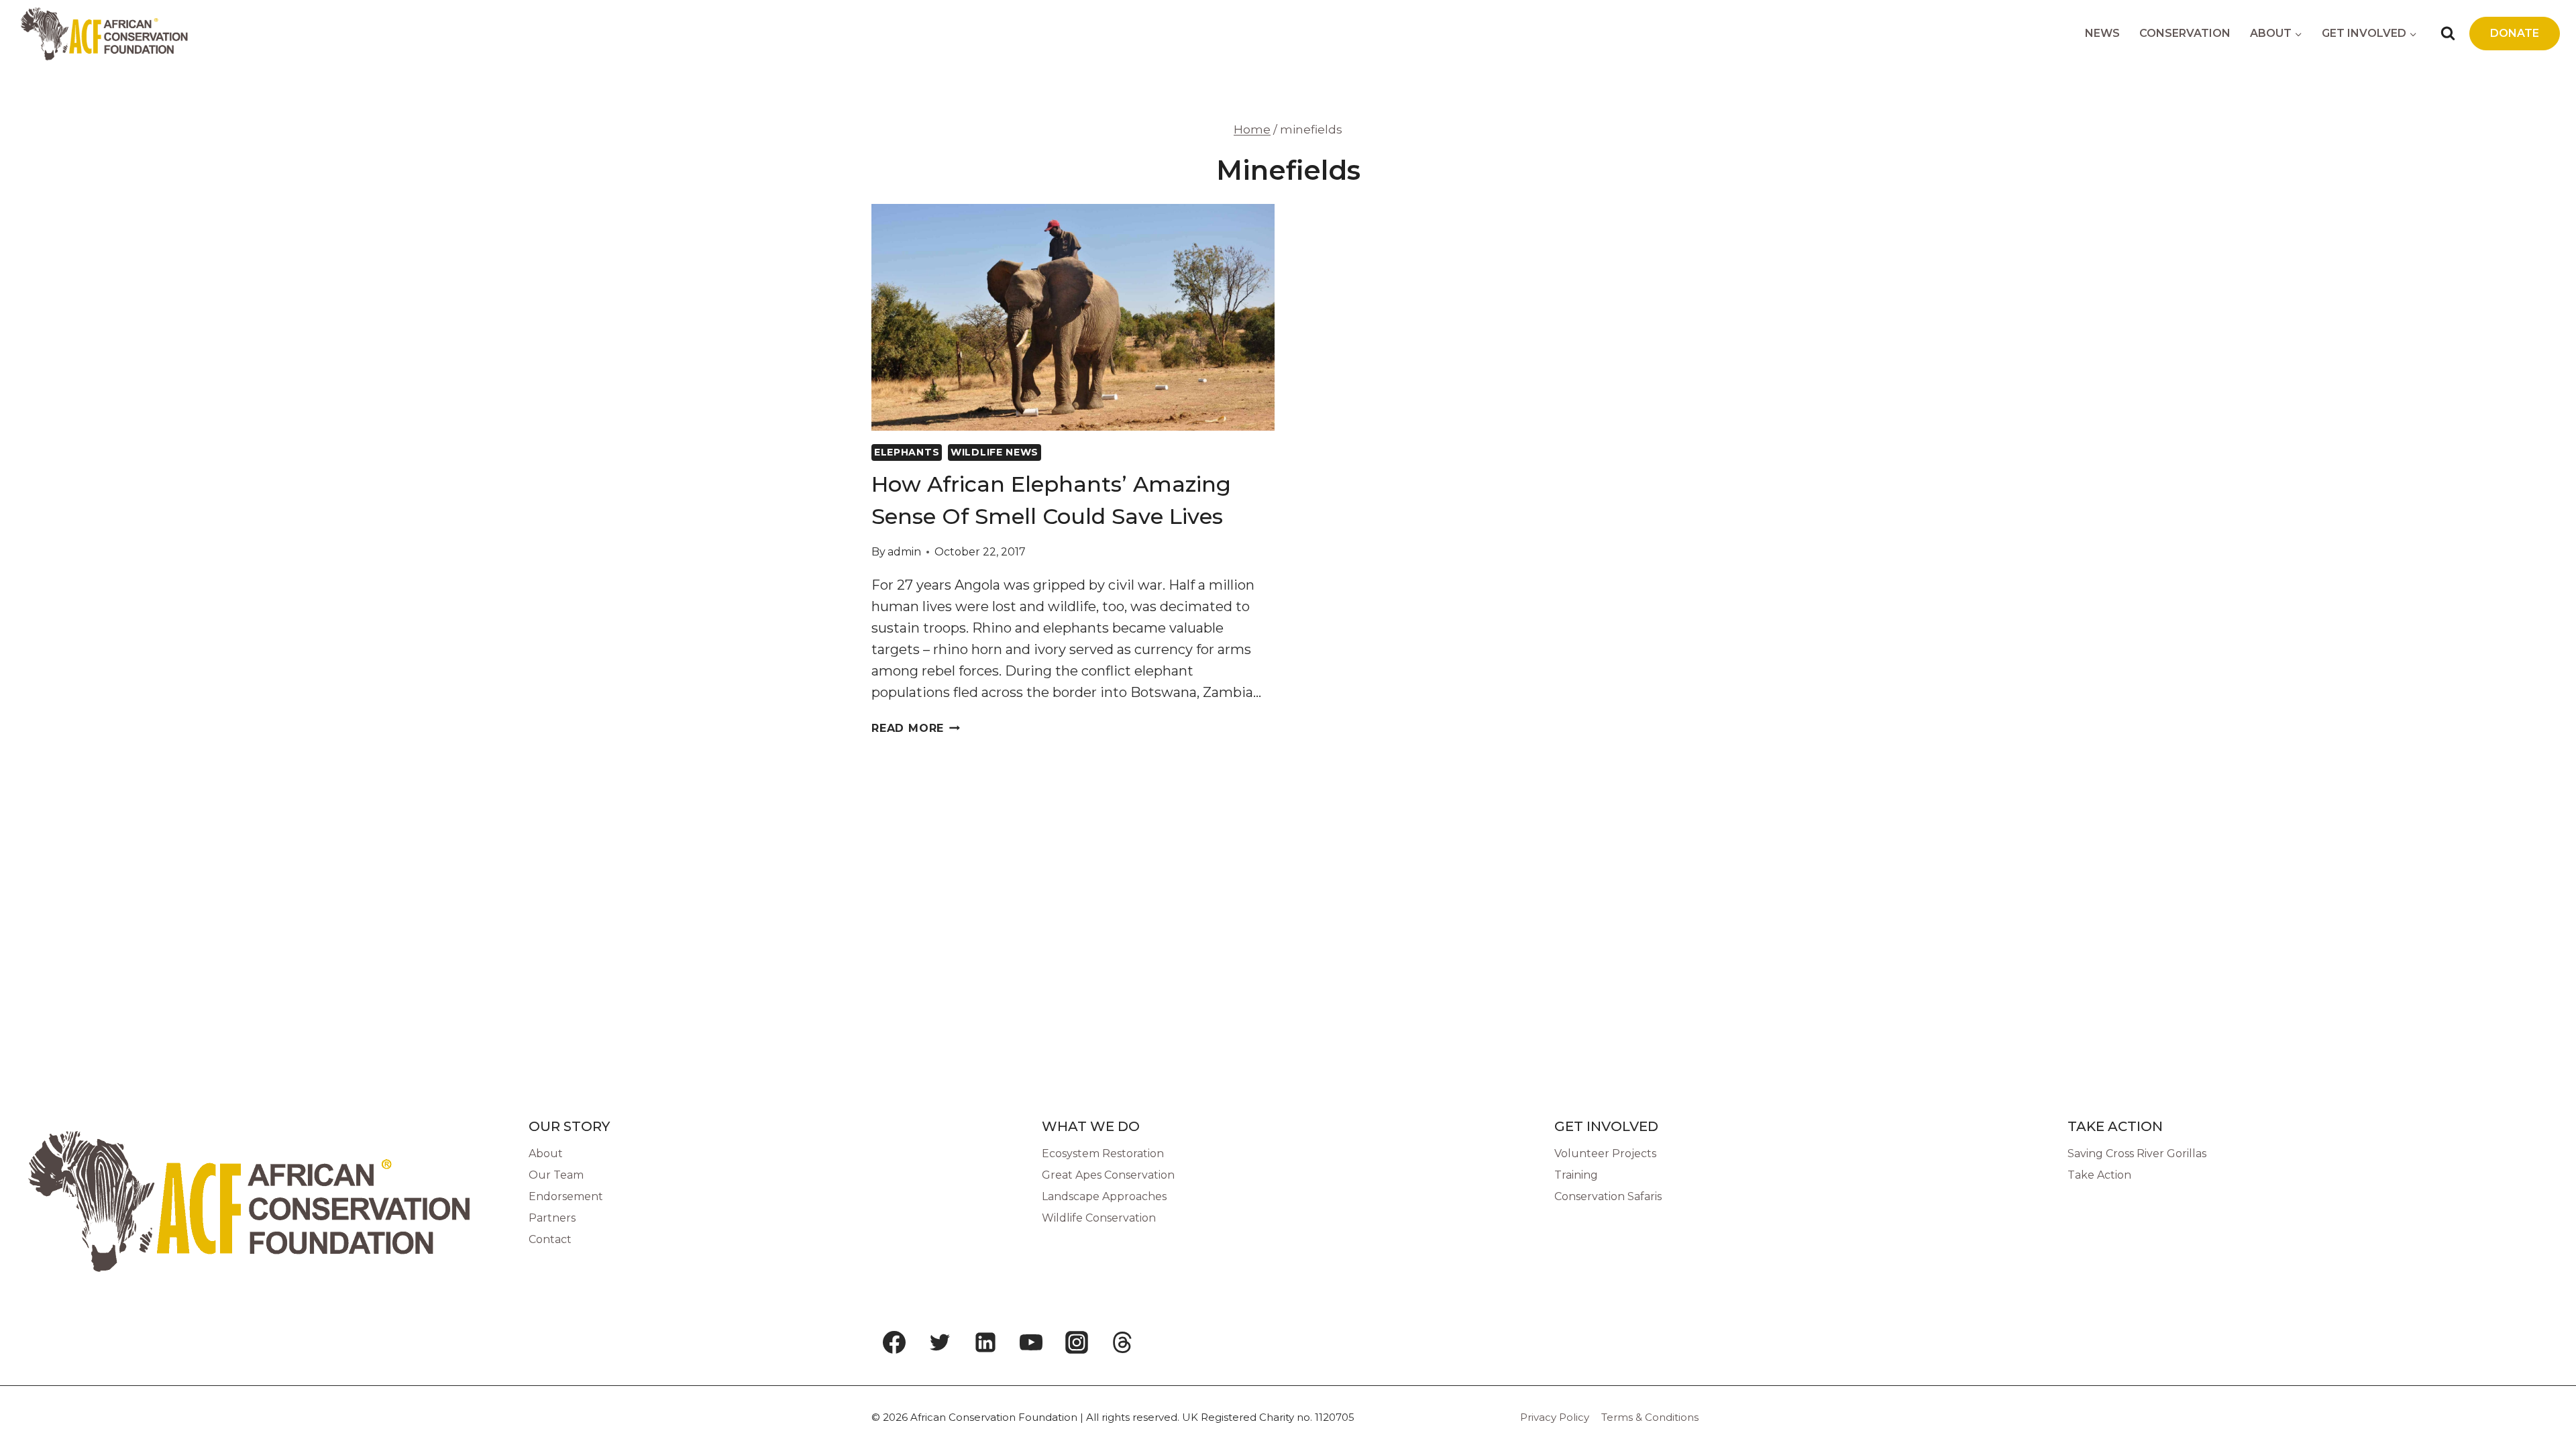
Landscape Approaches (1104, 1196)
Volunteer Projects (1605, 1153)
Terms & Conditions (1650, 1417)
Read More (916, 728)
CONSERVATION (2185, 33)
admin (904, 552)
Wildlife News (995, 452)
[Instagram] (1077, 1342)
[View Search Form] (2448, 34)
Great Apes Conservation (1108, 1175)
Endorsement (566, 1196)
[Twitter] (940, 1342)
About (546, 1153)
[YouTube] (1031, 1342)
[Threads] (1122, 1342)
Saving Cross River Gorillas (2137, 1153)
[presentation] (1073, 317)
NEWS (2102, 33)
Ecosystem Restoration (1103, 1153)
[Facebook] (894, 1342)
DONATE (2515, 33)
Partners (552, 1218)
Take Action (2099, 1175)
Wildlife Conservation (1099, 1218)
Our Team (556, 1175)
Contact (550, 1239)
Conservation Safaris (1608, 1196)
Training (1576, 1175)
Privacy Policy (1555, 1417)
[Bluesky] (1168, 1342)
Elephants (907, 452)
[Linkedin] (985, 1342)
